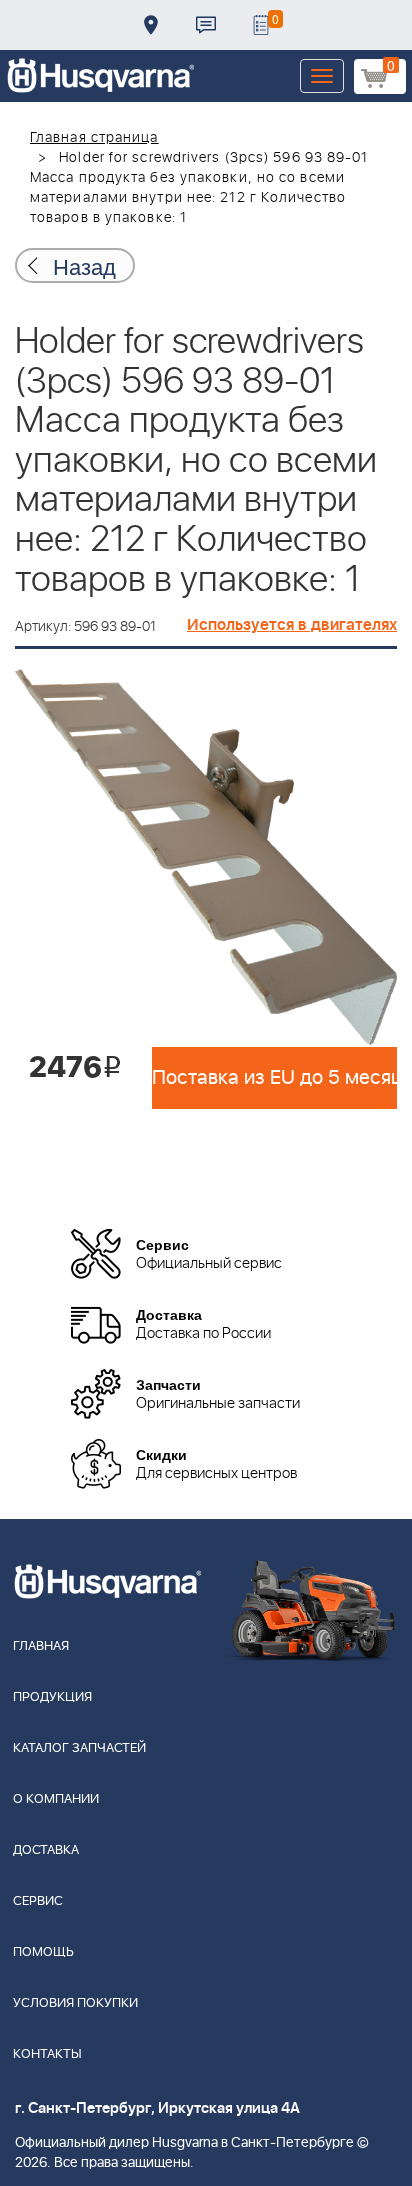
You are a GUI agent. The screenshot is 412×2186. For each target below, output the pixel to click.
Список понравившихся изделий (261, 25)
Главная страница (94, 138)
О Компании (56, 1799)
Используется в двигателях (292, 625)
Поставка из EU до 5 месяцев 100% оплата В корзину (274, 1078)
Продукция (52, 1697)
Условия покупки (75, 2003)
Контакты (206, 25)
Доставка (151, 25)
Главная (41, 1646)
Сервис (38, 1901)
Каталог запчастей (79, 1748)
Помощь (43, 1952)
